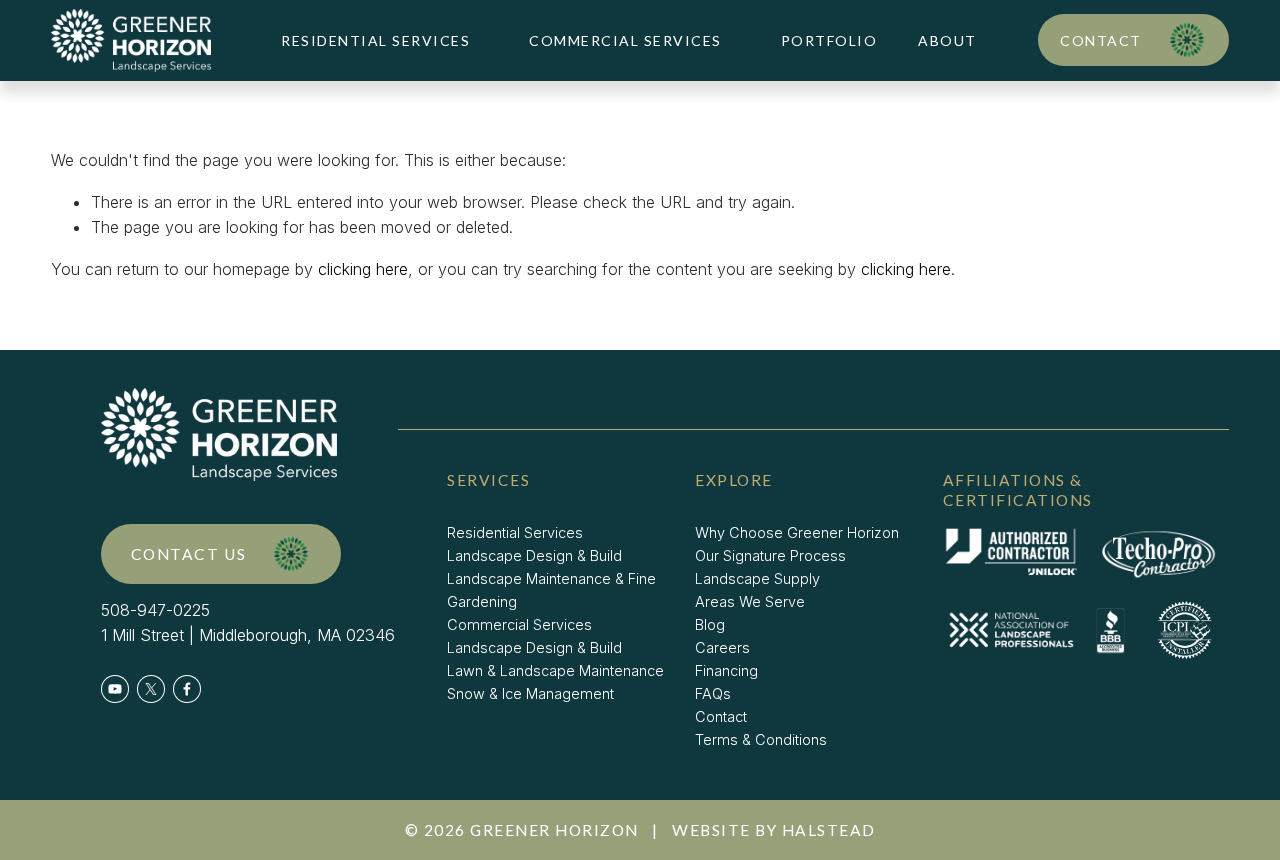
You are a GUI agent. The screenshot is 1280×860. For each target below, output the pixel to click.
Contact (1101, 40)
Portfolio (829, 40)
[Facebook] (187, 689)
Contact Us (189, 554)
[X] (151, 689)
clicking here (363, 269)
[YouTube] (115, 689)
